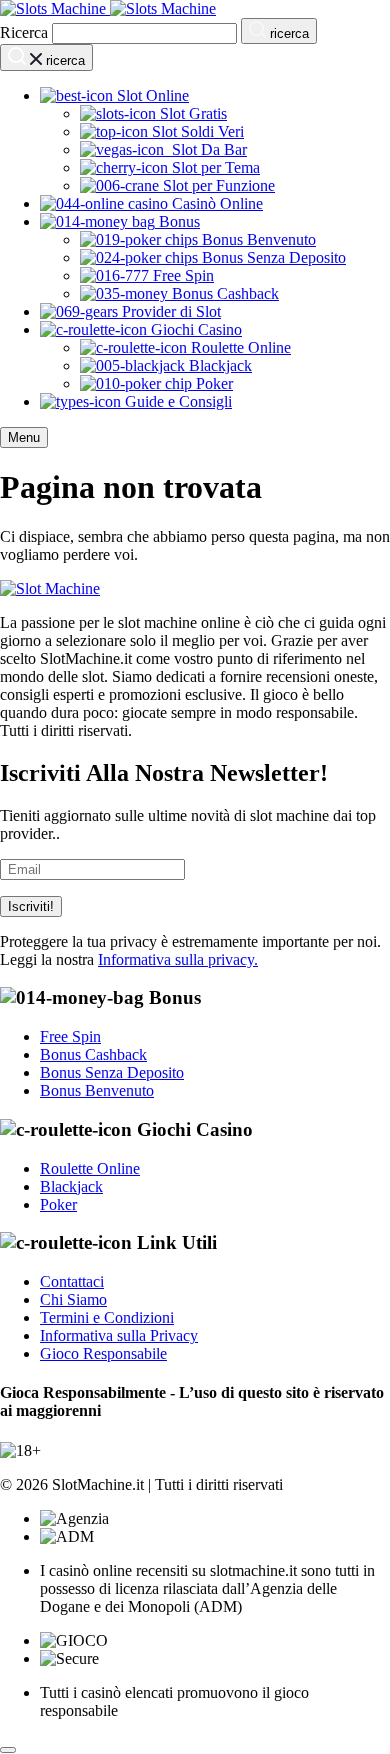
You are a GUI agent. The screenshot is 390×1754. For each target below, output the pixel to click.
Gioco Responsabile (103, 1353)
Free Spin (70, 1036)
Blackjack (71, 1186)
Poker (58, 1204)
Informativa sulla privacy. (178, 959)
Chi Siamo (73, 1299)
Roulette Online (90, 1168)
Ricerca (24, 32)
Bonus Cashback (93, 1054)
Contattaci (72, 1281)
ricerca (287, 33)
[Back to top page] (8, 1750)
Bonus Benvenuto (97, 1090)
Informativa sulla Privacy (119, 1335)
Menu (24, 437)
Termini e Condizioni (107, 1317)
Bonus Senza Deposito (112, 1072)
